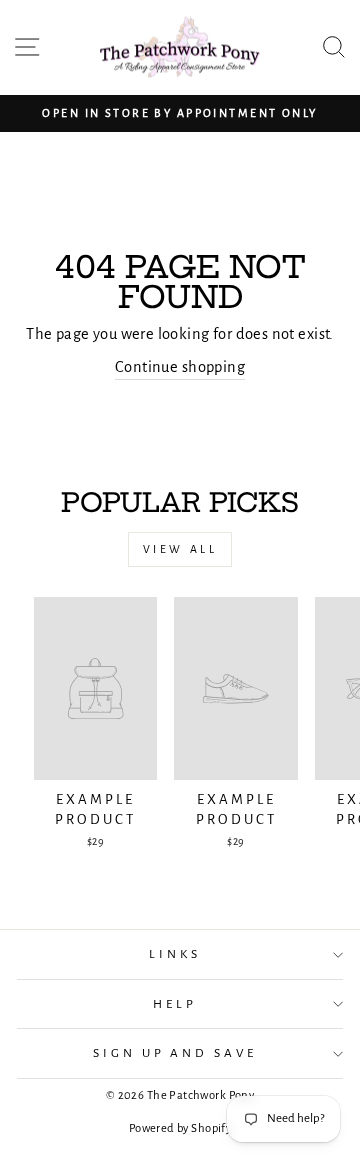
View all (180, 549)
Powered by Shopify (180, 1128)
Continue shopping (180, 367)
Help (175, 1004)
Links (175, 954)
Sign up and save (175, 1053)
